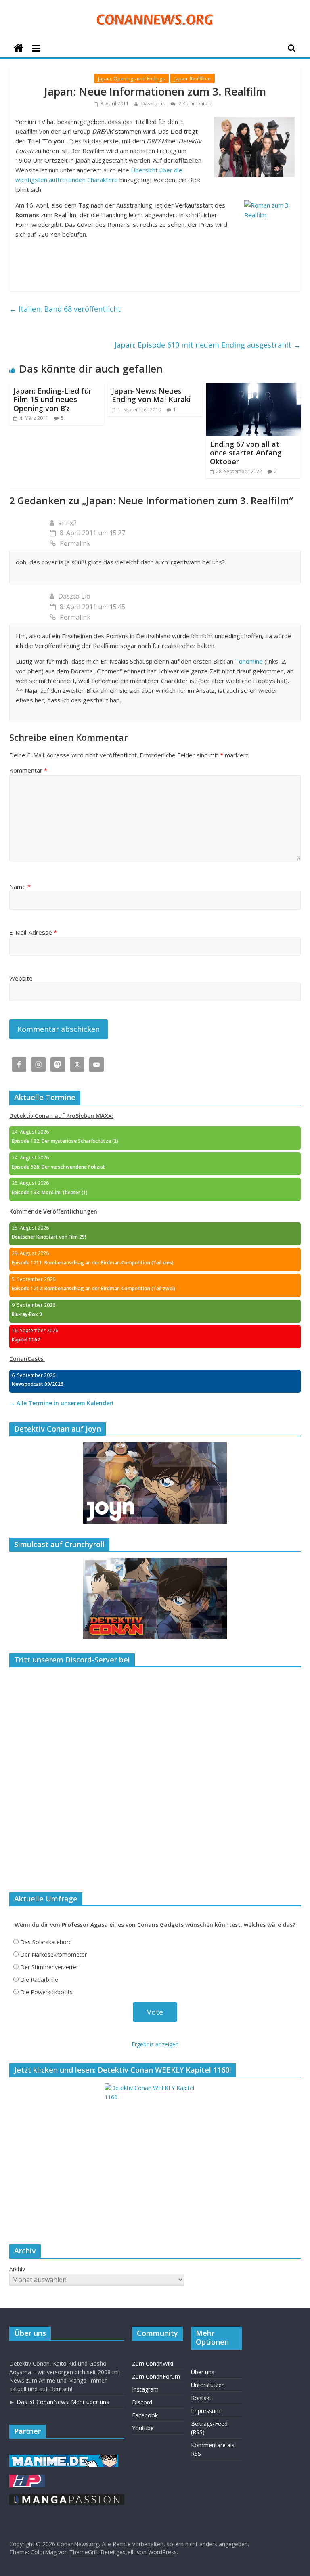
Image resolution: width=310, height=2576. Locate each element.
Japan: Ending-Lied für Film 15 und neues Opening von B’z (52, 399)
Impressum (206, 2411)
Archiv (17, 2269)
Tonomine (249, 661)
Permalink (75, 543)
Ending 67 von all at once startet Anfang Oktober (246, 453)
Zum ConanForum (156, 2376)
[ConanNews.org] (18, 48)
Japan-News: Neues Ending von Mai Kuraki (151, 395)
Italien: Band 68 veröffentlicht (65, 309)
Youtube (143, 2428)
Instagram (145, 2389)
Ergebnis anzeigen (155, 2044)
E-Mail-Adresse (33, 932)
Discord (142, 2402)
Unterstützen (208, 2385)
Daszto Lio (154, 104)
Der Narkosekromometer (53, 1955)
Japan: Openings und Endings (131, 79)
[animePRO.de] (27, 2479)
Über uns (203, 2372)
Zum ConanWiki (153, 2363)
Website (21, 978)
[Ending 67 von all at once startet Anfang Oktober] (253, 388)
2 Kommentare (195, 104)
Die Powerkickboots (46, 1992)
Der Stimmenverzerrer (49, 1967)
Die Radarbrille (39, 1980)
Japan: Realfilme (193, 79)
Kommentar (28, 770)
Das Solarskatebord (46, 1942)
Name (20, 887)
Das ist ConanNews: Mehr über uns (63, 2402)
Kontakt (201, 2398)
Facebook (145, 2415)
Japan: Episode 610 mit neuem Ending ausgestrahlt (208, 345)
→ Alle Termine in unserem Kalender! (61, 1403)
